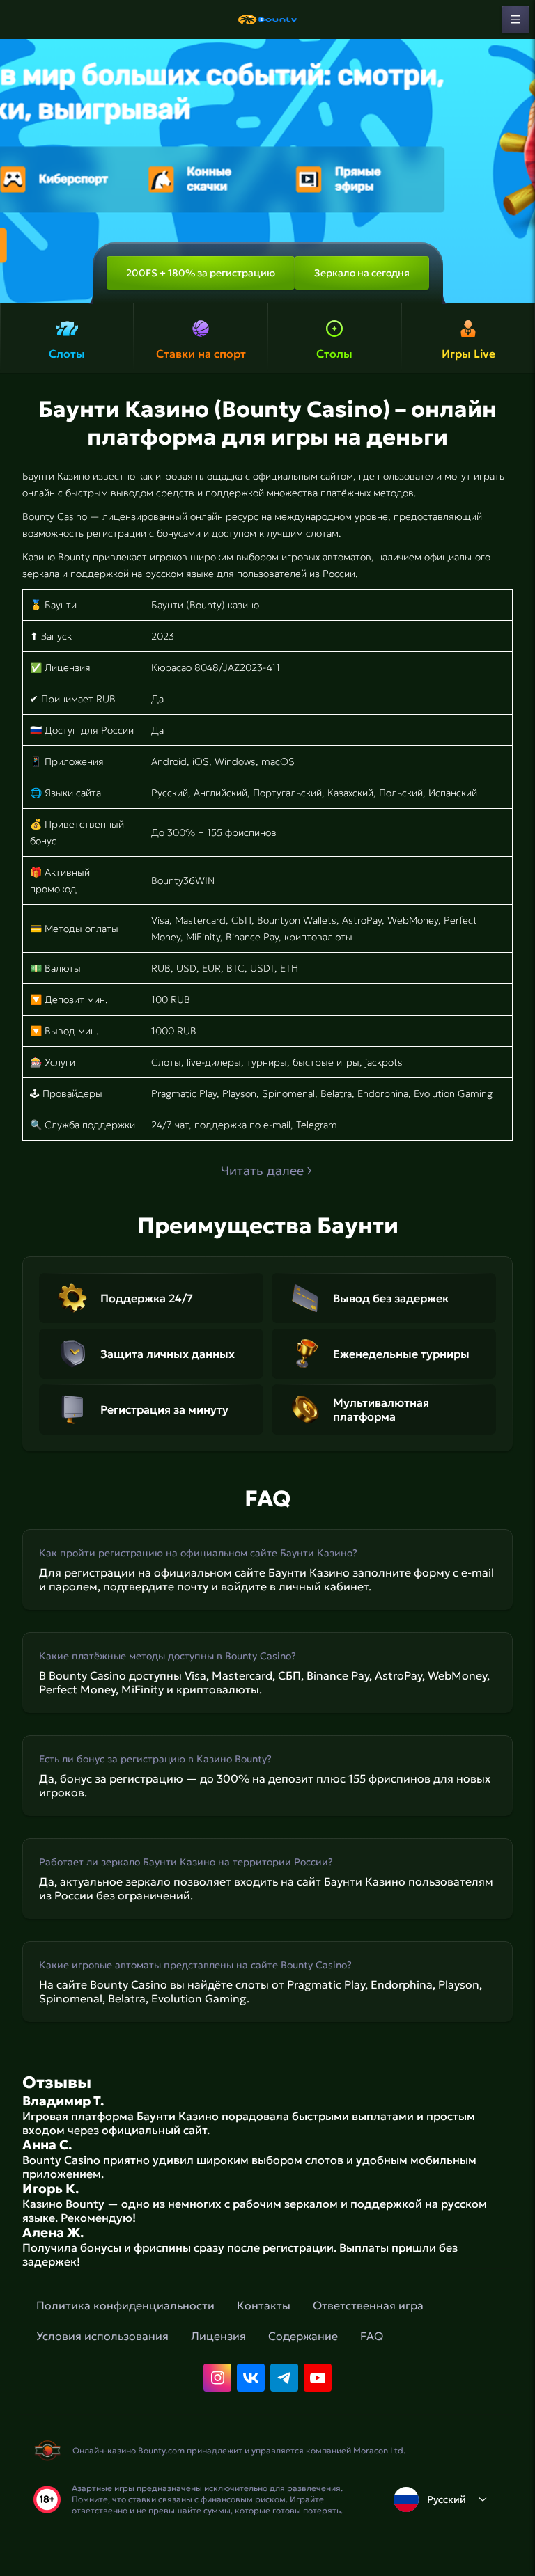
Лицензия (218, 2336)
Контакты (264, 2305)
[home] (267, 19)
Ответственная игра (368, 2305)
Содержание (303, 2336)
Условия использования (102, 2336)
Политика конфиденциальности (125, 2305)
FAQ (372, 2336)
